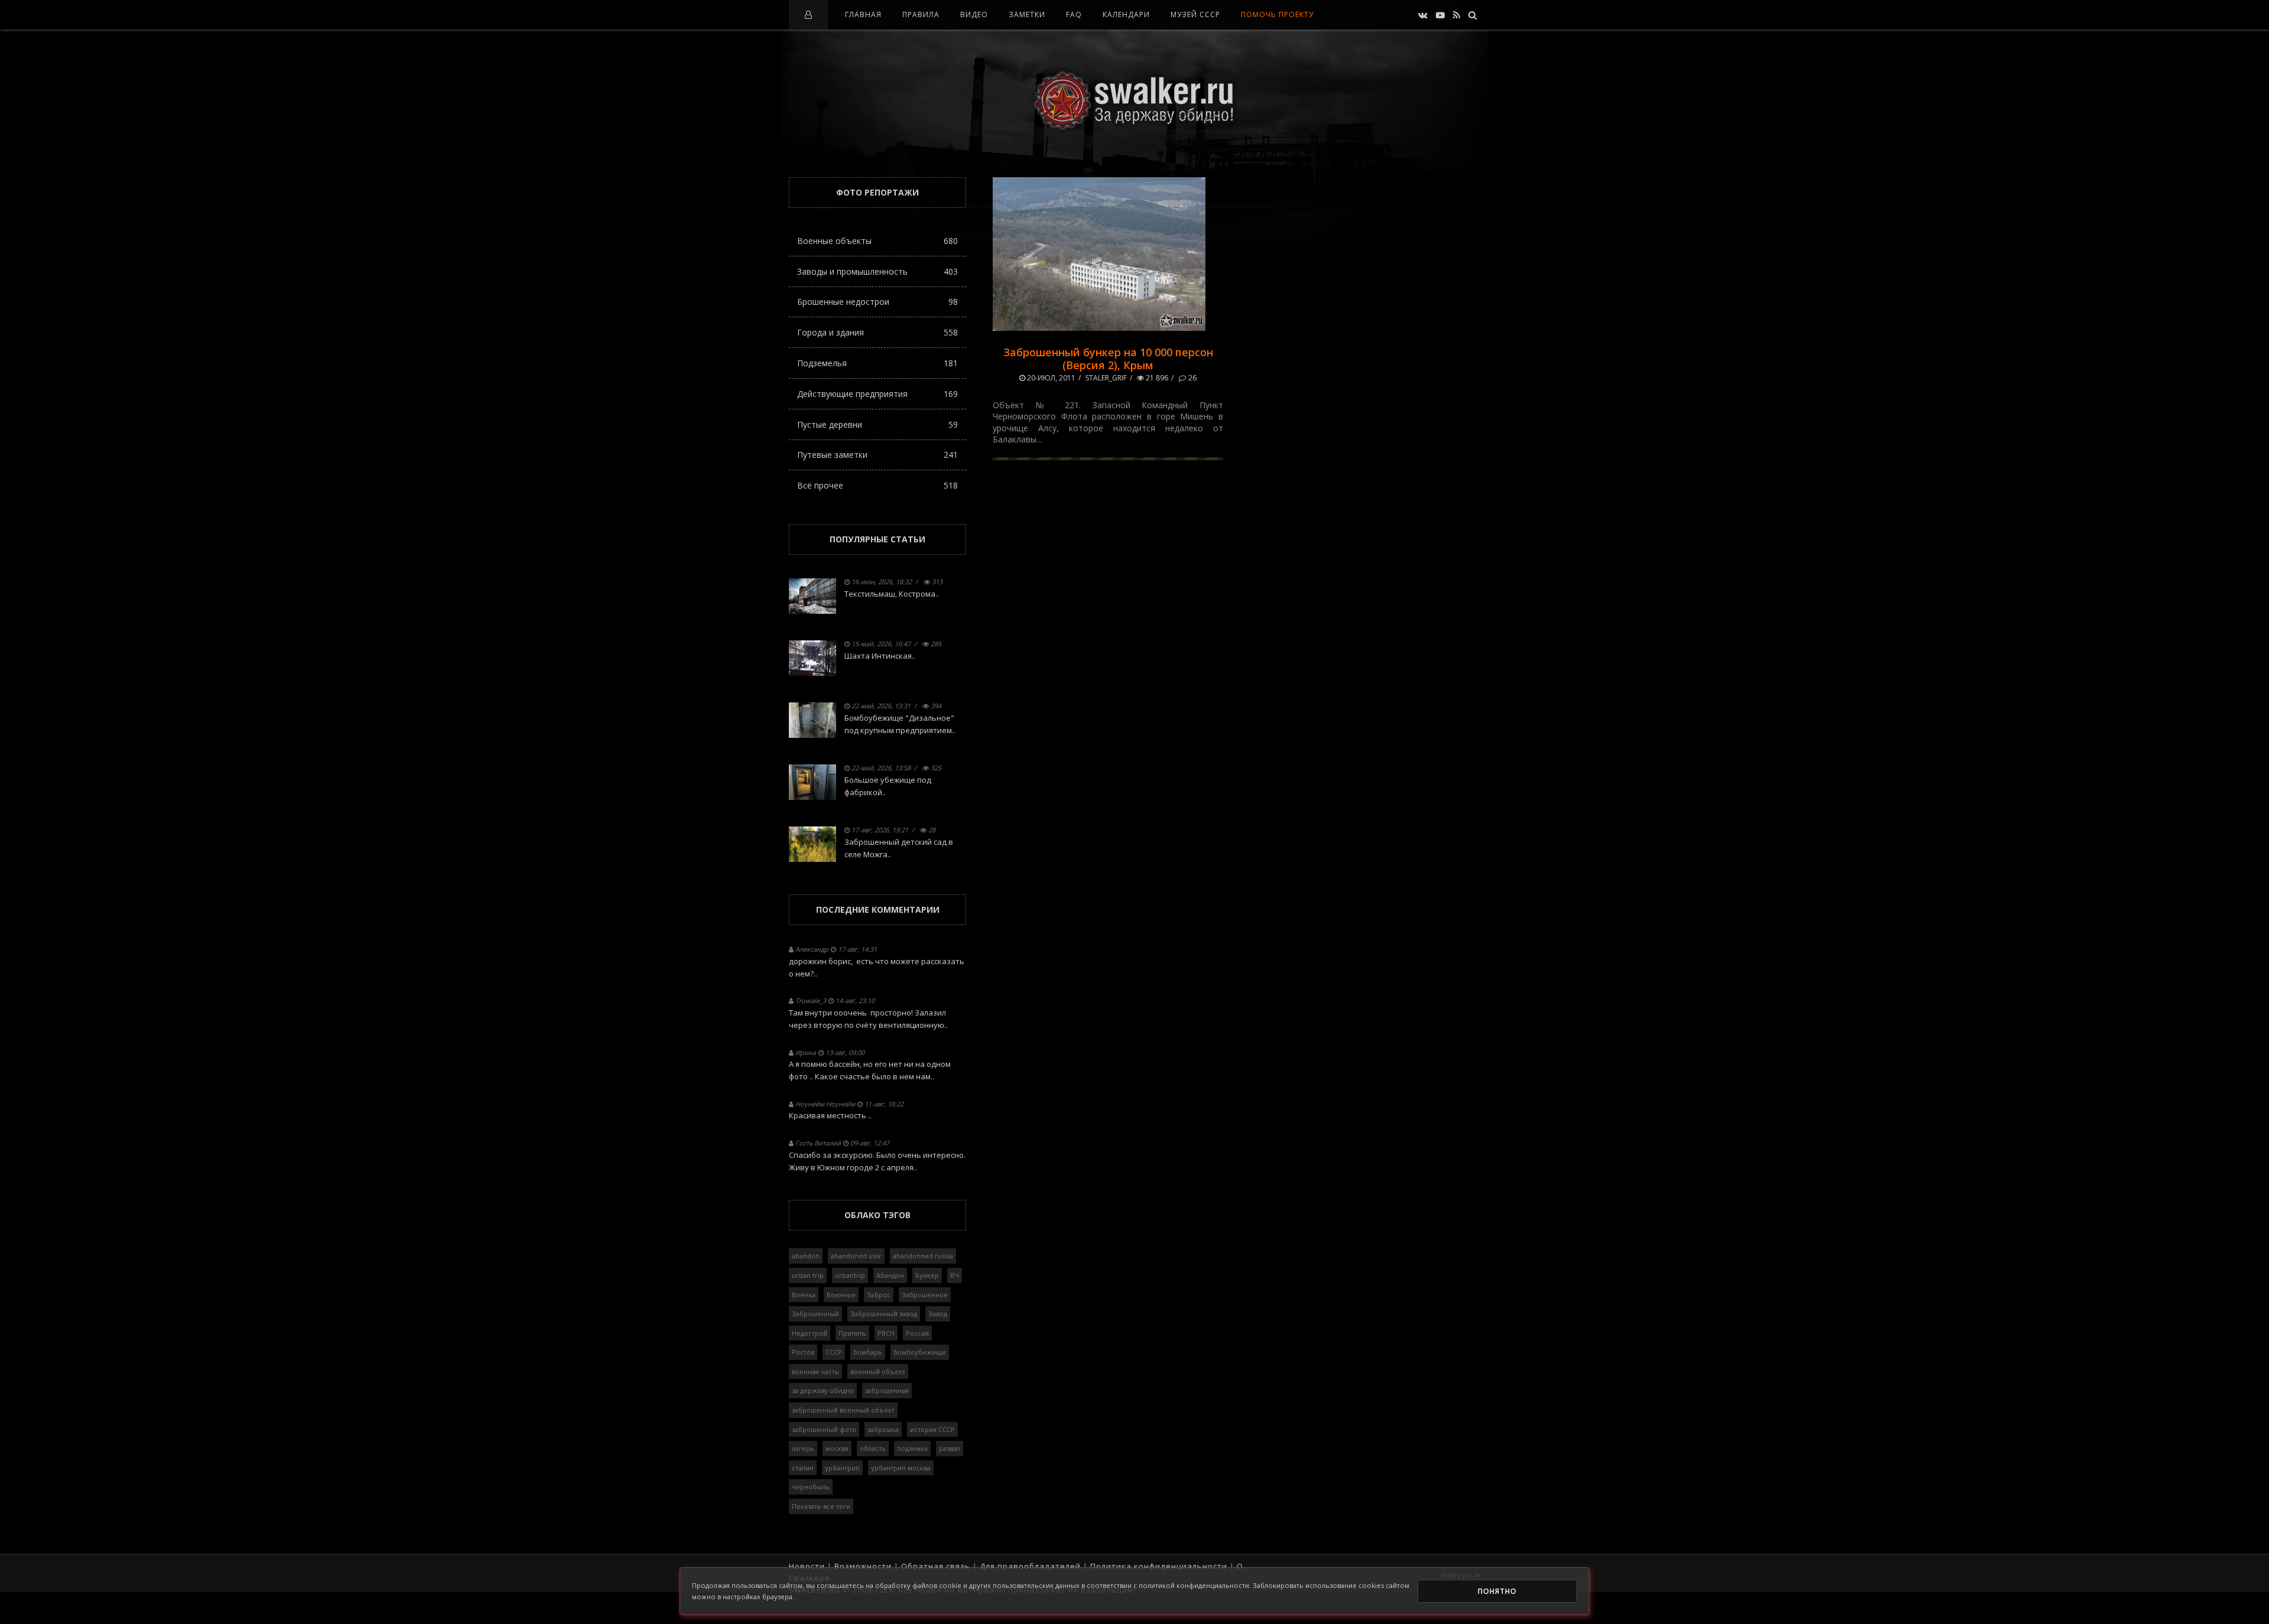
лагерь (803, 1448)
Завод (938, 1314)
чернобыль (811, 1487)
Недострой (810, 1333)
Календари (1126, 14)
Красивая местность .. (830, 1115)
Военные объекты (877, 241)
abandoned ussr (856, 1256)
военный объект (878, 1371)
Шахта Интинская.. (880, 656)
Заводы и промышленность (877, 271)
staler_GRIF (1106, 378)
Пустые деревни (877, 424)
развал (950, 1448)
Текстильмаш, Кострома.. (892, 594)
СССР (834, 1352)
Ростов (803, 1352)
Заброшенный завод (884, 1314)
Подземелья (877, 363)
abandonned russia (923, 1256)
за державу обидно (823, 1390)
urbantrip (850, 1275)
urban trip (808, 1275)
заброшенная (887, 1390)
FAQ (1074, 14)
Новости (807, 1566)
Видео (974, 14)
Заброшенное (925, 1295)
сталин (803, 1468)
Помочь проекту (1277, 14)
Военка (804, 1295)
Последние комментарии (878, 909)
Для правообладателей (1030, 1566)
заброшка (883, 1429)
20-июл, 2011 (1050, 378)
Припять (852, 1333)
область (873, 1448)
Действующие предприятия (877, 394)
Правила (921, 14)
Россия (917, 1333)
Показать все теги (821, 1506)
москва (837, 1448)
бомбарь (868, 1352)
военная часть (815, 1371)
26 (1192, 378)
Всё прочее (877, 485)
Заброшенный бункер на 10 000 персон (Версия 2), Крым (1108, 359)
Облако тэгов (877, 1215)
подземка (912, 1448)
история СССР (932, 1429)
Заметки (1027, 14)
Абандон (890, 1275)
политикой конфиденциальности (1194, 1585)
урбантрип (842, 1468)
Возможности (863, 1566)
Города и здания (877, 332)
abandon (806, 1256)
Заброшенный (815, 1314)
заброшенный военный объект (843, 1410)
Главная (863, 14)
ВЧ (955, 1275)
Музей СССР (1195, 14)
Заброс (879, 1295)
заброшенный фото (824, 1429)
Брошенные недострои (877, 302)
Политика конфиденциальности (1159, 1566)
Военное (841, 1295)
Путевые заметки (877, 455)
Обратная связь (936, 1566)
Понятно (1497, 1591)
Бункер (927, 1275)
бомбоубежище (920, 1352)
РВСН (886, 1333)
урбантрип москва (901, 1468)
